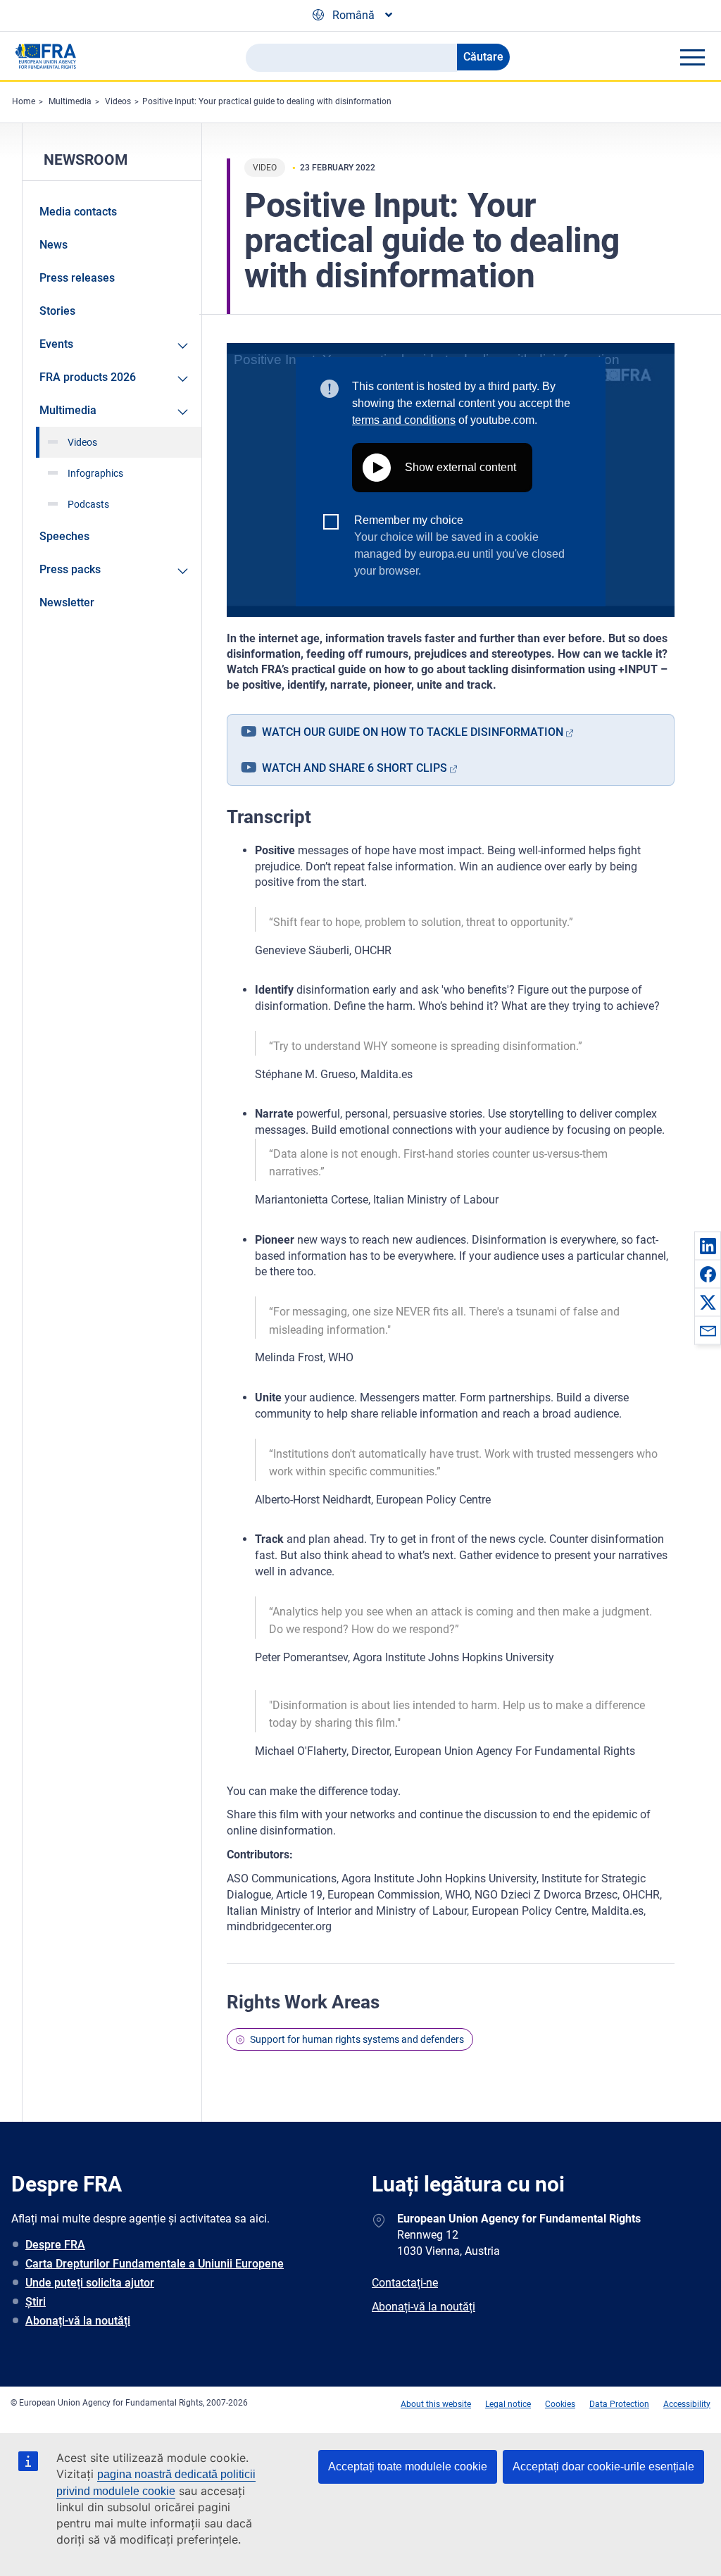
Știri (36, 2302)
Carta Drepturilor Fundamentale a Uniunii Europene (155, 2264)
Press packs (70, 569)
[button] (708, 1246)
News (54, 245)
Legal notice (508, 2404)
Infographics (95, 473)
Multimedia (70, 101)
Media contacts (78, 212)
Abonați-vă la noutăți (78, 2321)
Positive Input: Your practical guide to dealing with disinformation (267, 101)
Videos (118, 101)
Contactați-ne (405, 2283)
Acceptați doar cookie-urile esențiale (603, 2466)
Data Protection (619, 2404)
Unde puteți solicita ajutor (90, 2283)
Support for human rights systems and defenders (357, 2039)
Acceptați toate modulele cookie (408, 2466)
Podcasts (88, 504)
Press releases (77, 278)
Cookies (560, 2404)
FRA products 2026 (88, 377)
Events (56, 344)
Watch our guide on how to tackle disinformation (413, 732)
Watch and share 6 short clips (355, 768)
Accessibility (687, 2404)
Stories (57, 311)
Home (24, 101)
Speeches (64, 536)
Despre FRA (55, 2245)
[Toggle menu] (692, 57)
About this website (436, 2404)
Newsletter (67, 602)
